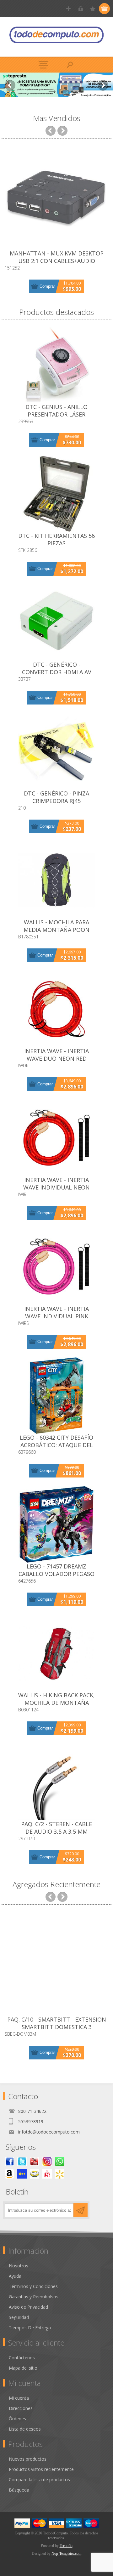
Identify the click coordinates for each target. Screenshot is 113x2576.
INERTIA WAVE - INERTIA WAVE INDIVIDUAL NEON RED (56, 1187)
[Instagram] (47, 2161)
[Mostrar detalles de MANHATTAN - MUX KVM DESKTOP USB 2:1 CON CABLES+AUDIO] (56, 198)
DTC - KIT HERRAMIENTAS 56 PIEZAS (56, 539)
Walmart (60, 2174)
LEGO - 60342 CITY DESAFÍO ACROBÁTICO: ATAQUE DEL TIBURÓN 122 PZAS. (56, 1445)
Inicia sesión (81, 9)
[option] (56, 85)
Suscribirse (81, 2210)
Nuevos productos (28, 2459)
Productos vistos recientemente (41, 2469)
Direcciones (21, 2408)
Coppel (22, 2174)
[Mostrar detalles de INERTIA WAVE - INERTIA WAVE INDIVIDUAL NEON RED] (56, 1138)
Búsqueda (19, 2490)
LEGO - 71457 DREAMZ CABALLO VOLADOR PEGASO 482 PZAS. (56, 1574)
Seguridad (19, 2317)
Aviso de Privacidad (28, 2307)
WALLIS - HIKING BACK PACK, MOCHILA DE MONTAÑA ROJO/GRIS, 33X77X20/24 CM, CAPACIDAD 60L (56, 1706)
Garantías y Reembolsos (34, 2297)
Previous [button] (10, 85)
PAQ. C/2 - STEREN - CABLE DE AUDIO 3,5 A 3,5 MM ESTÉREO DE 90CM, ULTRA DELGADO (56, 1835)
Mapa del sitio (23, 2368)
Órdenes (17, 2419)
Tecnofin (66, 2546)
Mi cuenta (19, 2398)
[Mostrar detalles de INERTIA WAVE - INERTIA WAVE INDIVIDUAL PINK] (56, 1267)
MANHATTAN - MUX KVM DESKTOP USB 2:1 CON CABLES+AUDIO (57, 257)
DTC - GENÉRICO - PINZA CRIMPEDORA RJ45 (56, 797)
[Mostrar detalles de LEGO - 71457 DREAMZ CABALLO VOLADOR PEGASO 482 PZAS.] (56, 1524)
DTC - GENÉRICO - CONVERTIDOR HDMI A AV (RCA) (57, 672)
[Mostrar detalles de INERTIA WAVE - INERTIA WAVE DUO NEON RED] (56, 1009)
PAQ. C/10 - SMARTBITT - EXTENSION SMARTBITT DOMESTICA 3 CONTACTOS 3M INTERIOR (57, 2027)
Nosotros (19, 2266)
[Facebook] (9, 2161)
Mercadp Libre (35, 2174)
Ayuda (15, 2276)
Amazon (9, 2174)
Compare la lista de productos (39, 2480)
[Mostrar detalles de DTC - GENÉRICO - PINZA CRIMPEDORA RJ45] (56, 751)
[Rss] (60, 2161)
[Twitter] (22, 2161)
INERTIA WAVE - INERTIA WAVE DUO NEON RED (56, 1055)
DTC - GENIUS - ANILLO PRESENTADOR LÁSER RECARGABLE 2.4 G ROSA (56, 414)
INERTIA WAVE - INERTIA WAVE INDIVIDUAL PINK (56, 1312)
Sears (47, 2174)
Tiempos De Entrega (30, 2328)
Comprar (47, 286)
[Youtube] (35, 2161)
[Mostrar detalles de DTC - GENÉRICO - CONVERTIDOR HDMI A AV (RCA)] (56, 623)
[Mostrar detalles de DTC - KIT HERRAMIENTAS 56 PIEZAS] (56, 494)
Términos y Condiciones (33, 2286)
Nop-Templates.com (66, 2553)
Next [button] (103, 85)
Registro (68, 9)
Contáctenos (22, 2358)
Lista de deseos (25, 2429)
